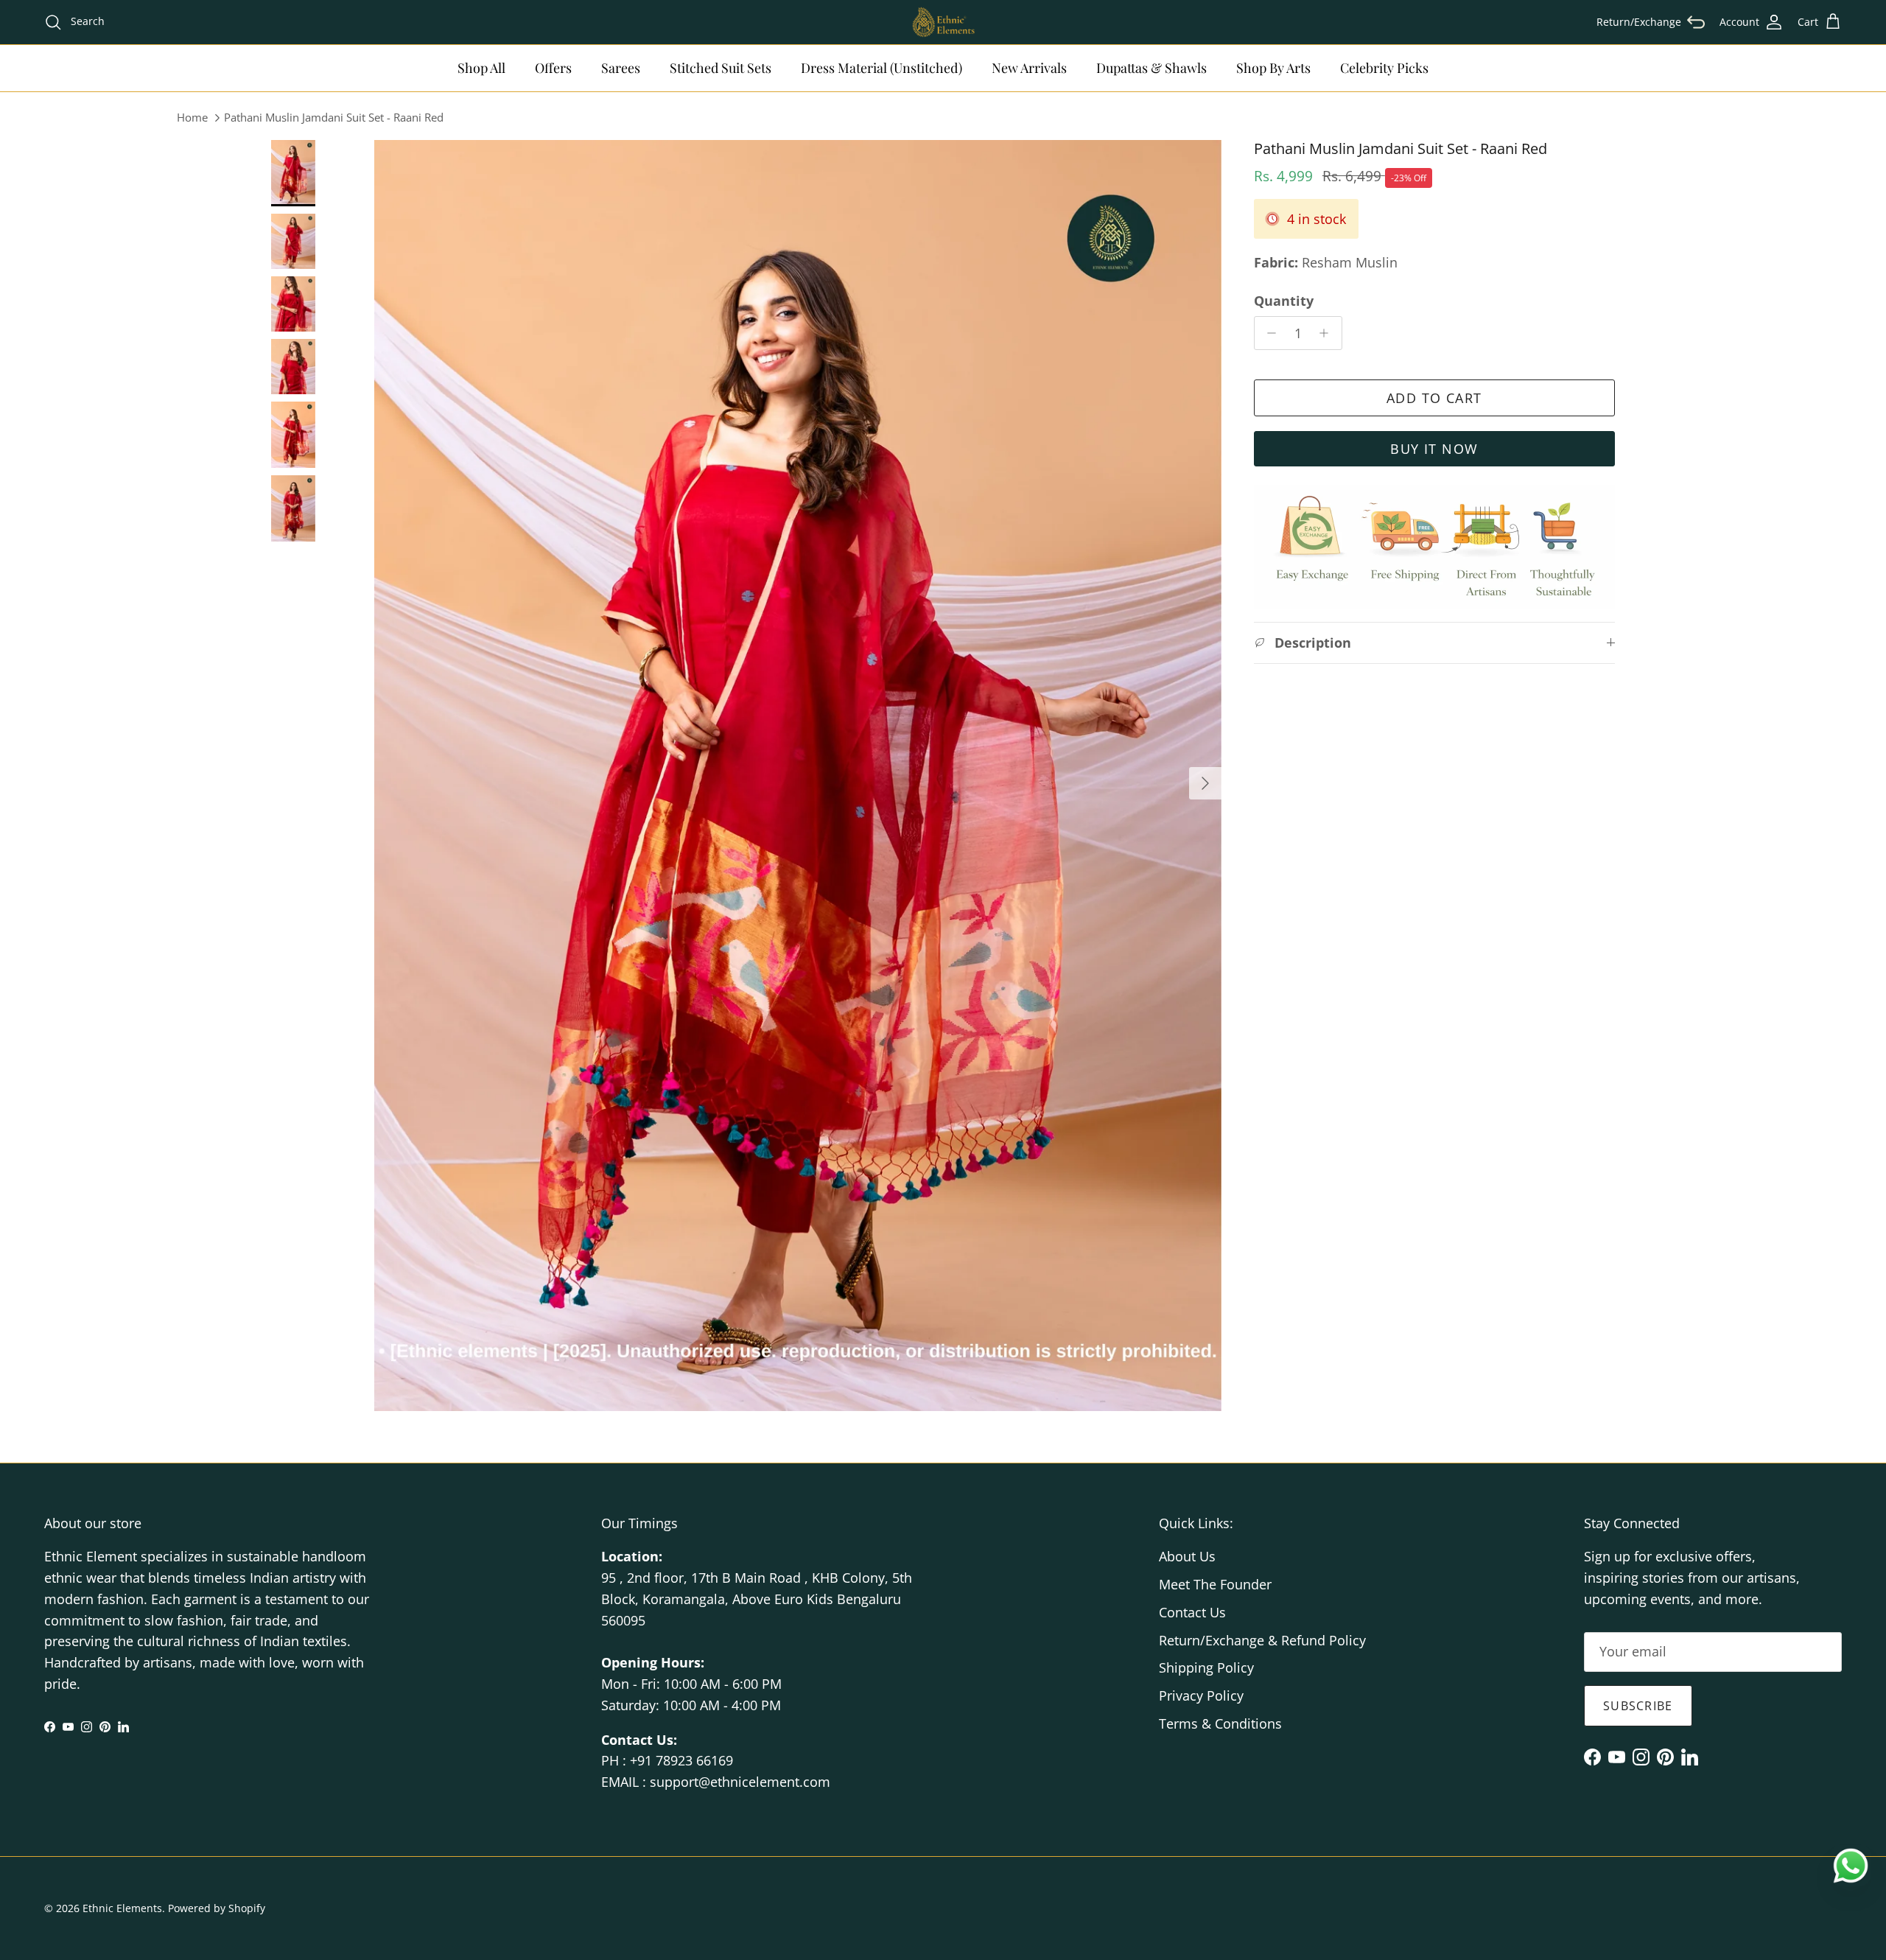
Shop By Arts (1273, 68)
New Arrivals (1029, 68)
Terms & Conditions (1220, 1723)
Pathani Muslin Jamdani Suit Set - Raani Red (334, 117)
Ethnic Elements (122, 1908)
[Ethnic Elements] (943, 22)
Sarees (621, 68)
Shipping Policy (1206, 1667)
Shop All (481, 68)
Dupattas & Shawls (1151, 68)
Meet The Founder (1215, 1584)
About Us (1187, 1556)
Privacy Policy (1201, 1695)
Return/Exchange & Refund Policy (1262, 1640)
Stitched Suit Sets (721, 68)
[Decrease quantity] (1268, 333)
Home (192, 117)
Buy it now (1434, 449)
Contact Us (1192, 1612)
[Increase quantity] (1328, 333)
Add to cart (1434, 398)
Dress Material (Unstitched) (881, 68)
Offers (553, 68)
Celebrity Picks (1384, 68)
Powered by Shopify (217, 1908)
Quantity (1284, 300)
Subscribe (1638, 1706)
